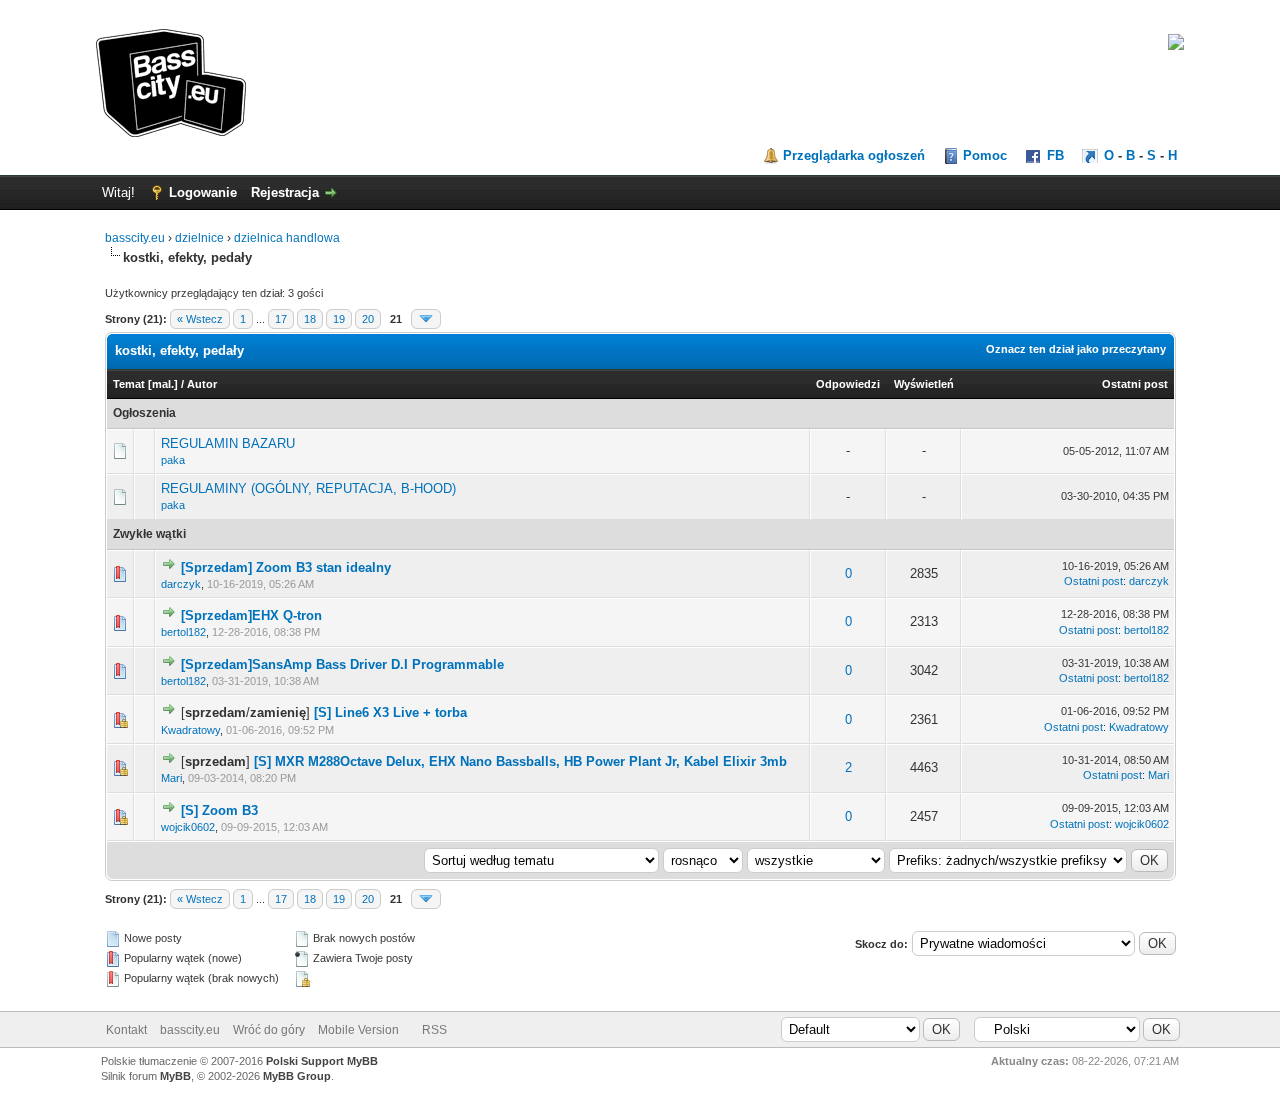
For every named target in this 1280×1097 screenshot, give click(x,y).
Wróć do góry (269, 1030)
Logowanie (203, 192)
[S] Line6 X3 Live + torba (390, 712)
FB (1055, 155)
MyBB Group (297, 1076)
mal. (163, 384)
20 (368, 319)
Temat (129, 384)
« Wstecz (200, 319)
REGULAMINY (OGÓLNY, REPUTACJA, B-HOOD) (308, 488)
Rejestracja (285, 192)
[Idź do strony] (426, 319)
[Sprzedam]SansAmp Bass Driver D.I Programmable (342, 664)
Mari (171, 778)
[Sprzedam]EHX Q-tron (251, 615)
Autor (202, 384)
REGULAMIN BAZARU (228, 443)
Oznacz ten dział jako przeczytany (1076, 349)
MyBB (175, 1076)
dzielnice (199, 238)
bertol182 (183, 632)
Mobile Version (358, 1030)
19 (339, 319)
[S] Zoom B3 (219, 810)
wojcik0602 (188, 827)
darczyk (181, 584)
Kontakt (126, 1030)
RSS (434, 1030)
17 (281, 319)
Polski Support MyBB (322, 1061)
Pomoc (985, 155)
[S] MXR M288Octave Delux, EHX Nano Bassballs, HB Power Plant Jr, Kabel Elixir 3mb (520, 761)
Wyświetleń (924, 384)
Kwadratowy (190, 730)
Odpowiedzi (848, 384)
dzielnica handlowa (287, 238)
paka (173, 460)
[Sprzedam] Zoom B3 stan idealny (286, 567)
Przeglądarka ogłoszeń (854, 155)
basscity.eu (135, 238)
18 (310, 319)
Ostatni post (1135, 384)
